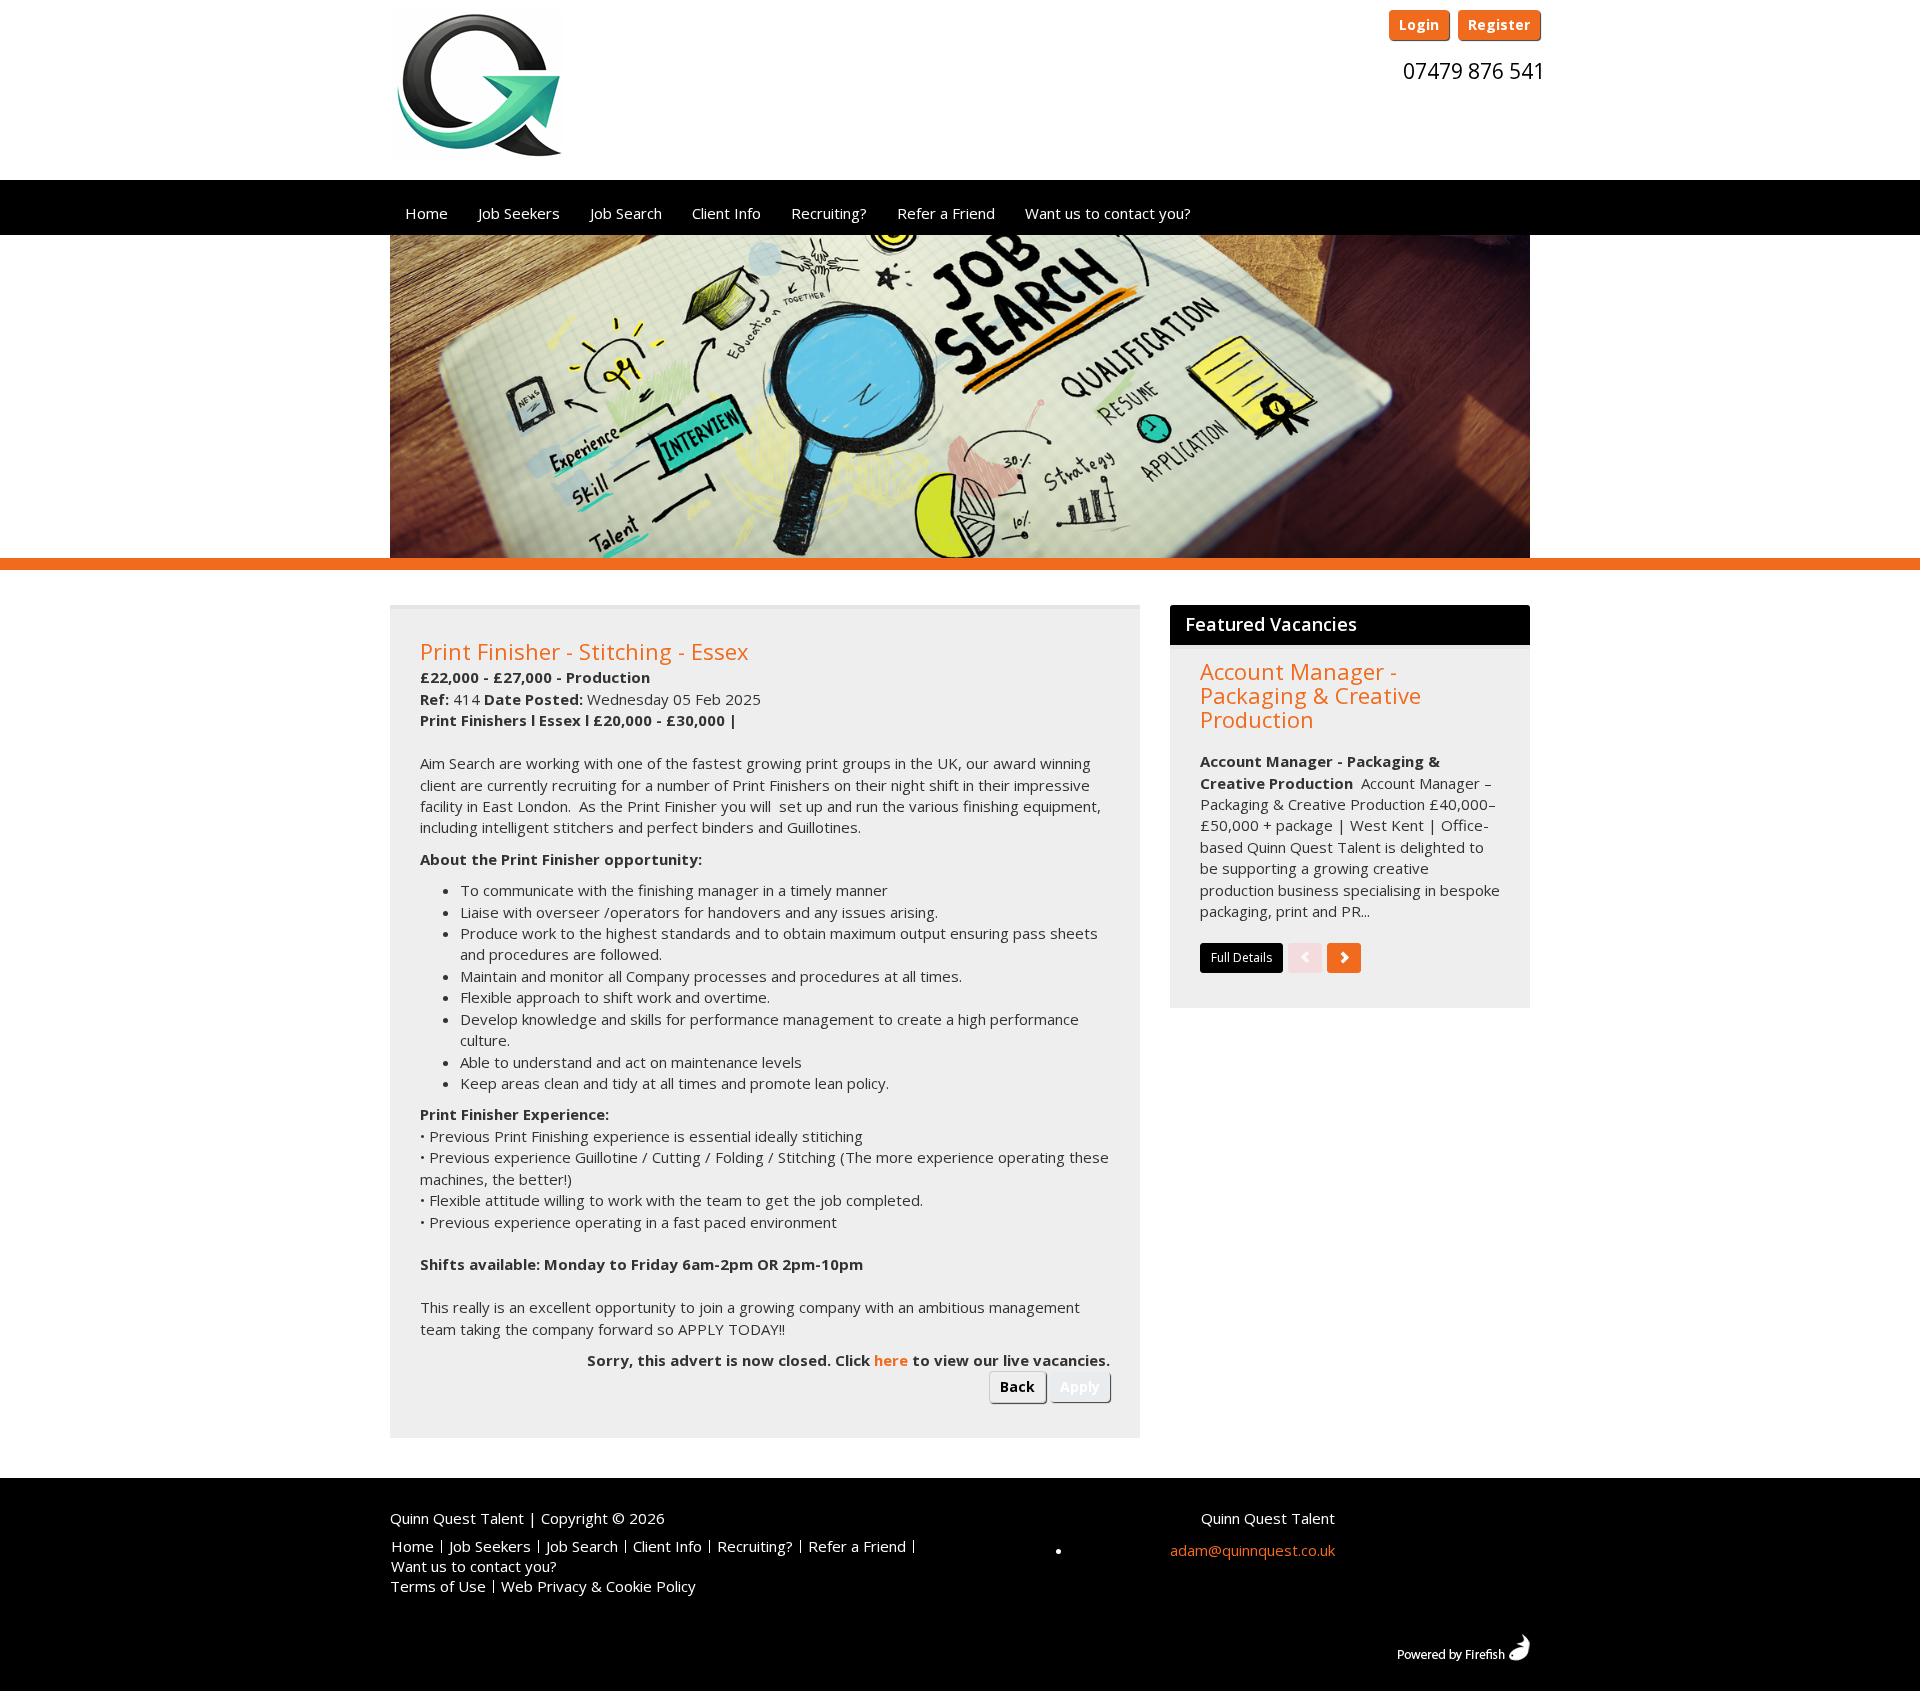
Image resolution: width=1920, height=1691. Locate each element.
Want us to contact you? (1108, 213)
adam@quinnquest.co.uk (1252, 1550)
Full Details (1241, 957)
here (891, 1360)
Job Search (626, 213)
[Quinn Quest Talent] (477, 93)
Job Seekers (519, 213)
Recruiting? (829, 213)
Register (1499, 24)
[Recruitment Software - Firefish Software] (1463, 1645)
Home (426, 213)
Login (1419, 24)
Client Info (726, 213)
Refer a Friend (946, 213)
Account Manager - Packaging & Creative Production (1310, 695)
